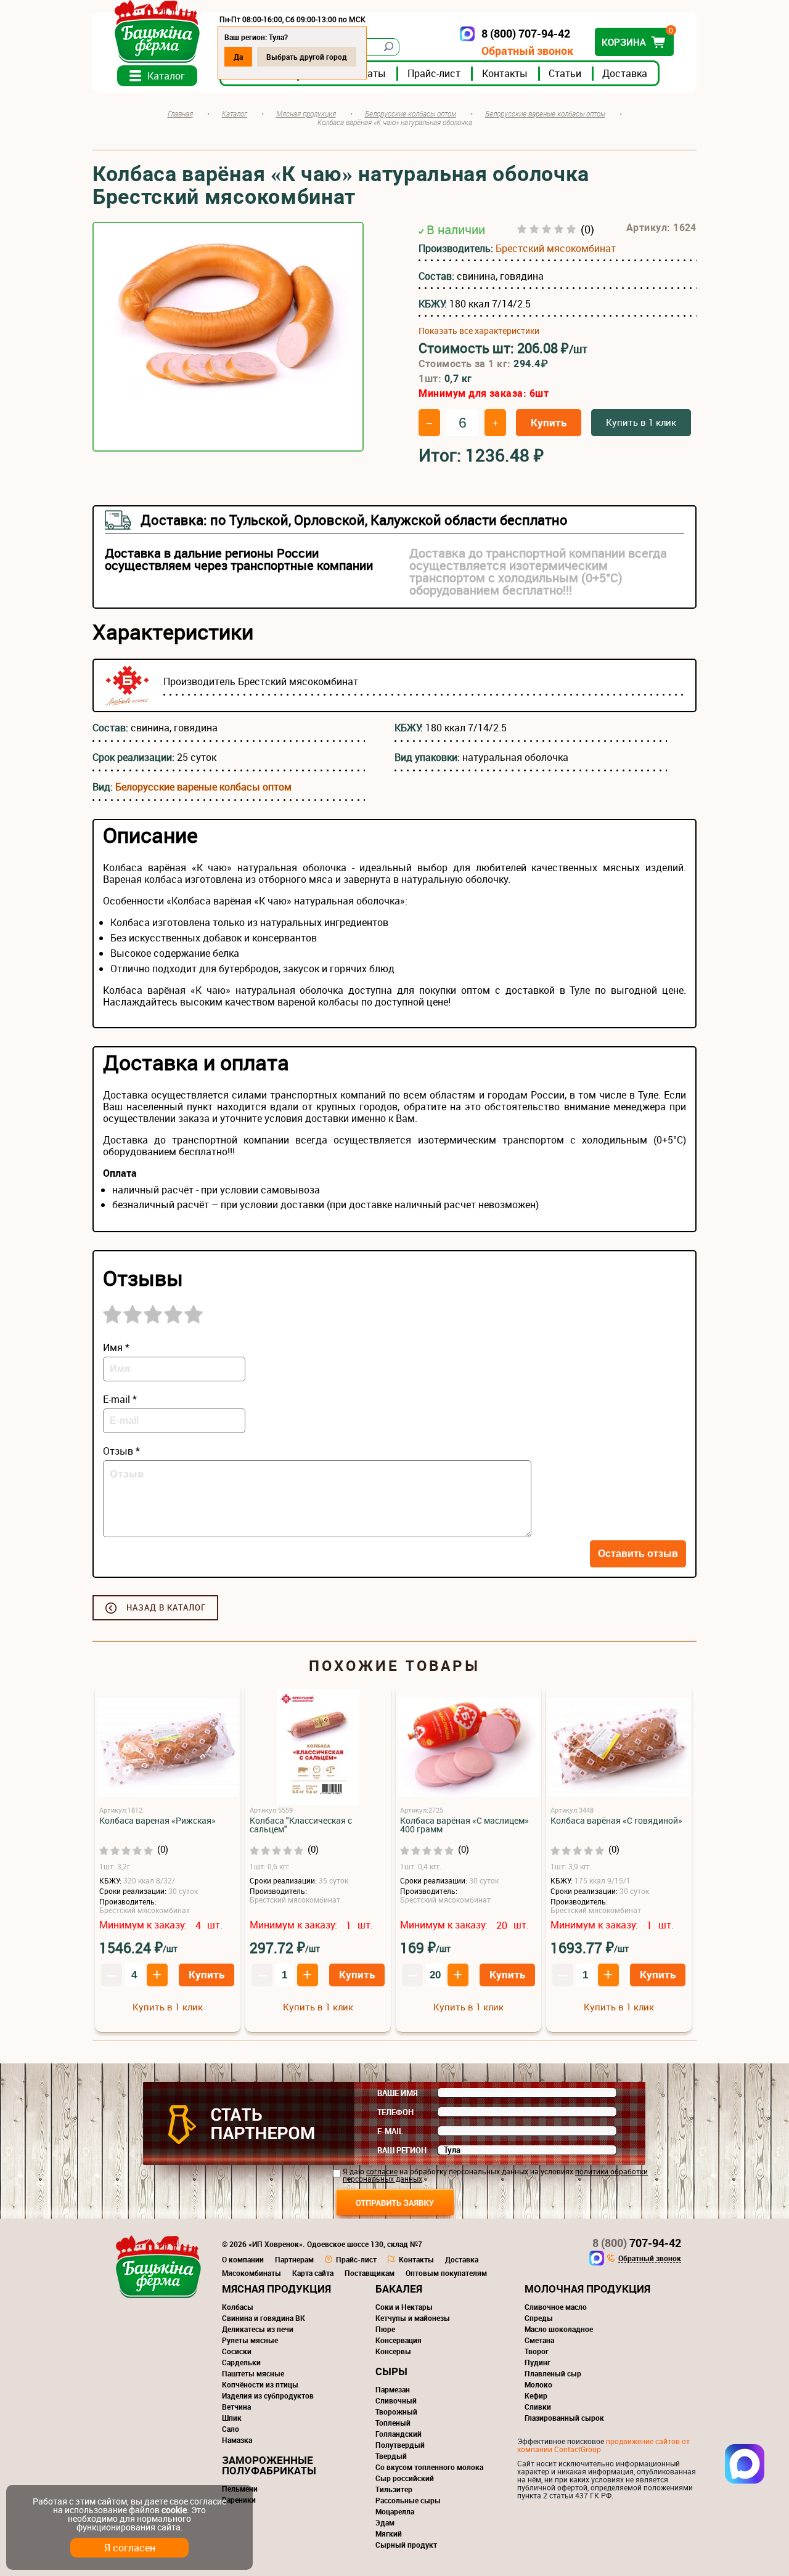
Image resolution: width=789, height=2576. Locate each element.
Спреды (539, 2318)
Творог (537, 2351)
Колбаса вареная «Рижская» (157, 1821)
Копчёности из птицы (260, 2384)
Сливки (538, 2407)
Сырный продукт (406, 2545)
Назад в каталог (166, 1607)
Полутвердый (400, 2445)
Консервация (399, 2340)
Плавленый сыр (553, 2373)
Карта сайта (313, 2273)
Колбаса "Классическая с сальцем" (301, 1825)
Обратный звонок (527, 51)
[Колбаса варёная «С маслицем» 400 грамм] (468, 1748)
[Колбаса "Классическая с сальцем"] (318, 1748)
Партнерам (294, 2259)
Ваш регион (402, 2150)
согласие (382, 2171)
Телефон (395, 2112)
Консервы (393, 2351)
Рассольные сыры (408, 2500)
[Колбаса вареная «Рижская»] (168, 1748)
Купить (549, 422)
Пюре (385, 2329)
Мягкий (389, 2533)
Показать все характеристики (479, 331)
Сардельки (241, 2362)
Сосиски (237, 2351)
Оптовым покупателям (446, 2273)
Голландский (399, 2434)
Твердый (391, 2456)
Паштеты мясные (253, 2373)
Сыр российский (405, 2478)
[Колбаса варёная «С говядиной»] (619, 1748)
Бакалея (399, 2289)
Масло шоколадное (559, 2329)
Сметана (539, 2340)
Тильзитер (394, 2489)
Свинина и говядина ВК (264, 2318)
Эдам (385, 2522)
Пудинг (538, 2362)
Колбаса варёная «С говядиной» (616, 1821)
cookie (174, 2510)
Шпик (232, 2418)
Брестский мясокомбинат (556, 248)
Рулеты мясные (250, 2340)
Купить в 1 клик (641, 422)
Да (238, 57)
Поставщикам (370, 2273)
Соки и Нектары (404, 2307)
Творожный (396, 2411)
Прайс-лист (434, 73)
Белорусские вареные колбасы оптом (203, 787)
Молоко (538, 2384)
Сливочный (396, 2400)
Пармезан (393, 2389)
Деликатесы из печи (258, 2329)
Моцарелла (395, 2511)
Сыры (391, 2371)
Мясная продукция (276, 2289)
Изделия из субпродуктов (268, 2395)
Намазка (237, 2440)
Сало (231, 2429)
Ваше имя (398, 2093)
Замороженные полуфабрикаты (269, 2465)
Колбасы (238, 2307)
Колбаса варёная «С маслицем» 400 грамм (464, 1825)
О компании (243, 2259)
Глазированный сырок (564, 2418)
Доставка (625, 73)
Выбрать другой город (307, 57)
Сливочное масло (556, 2307)
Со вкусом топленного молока (429, 2467)
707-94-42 (637, 2243)
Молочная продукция (587, 2289)
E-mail (390, 2131)
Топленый (393, 2423)
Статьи (565, 73)
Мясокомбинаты (251, 2273)
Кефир (536, 2395)
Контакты (505, 73)
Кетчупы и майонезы (413, 2318)
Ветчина (236, 2407)
